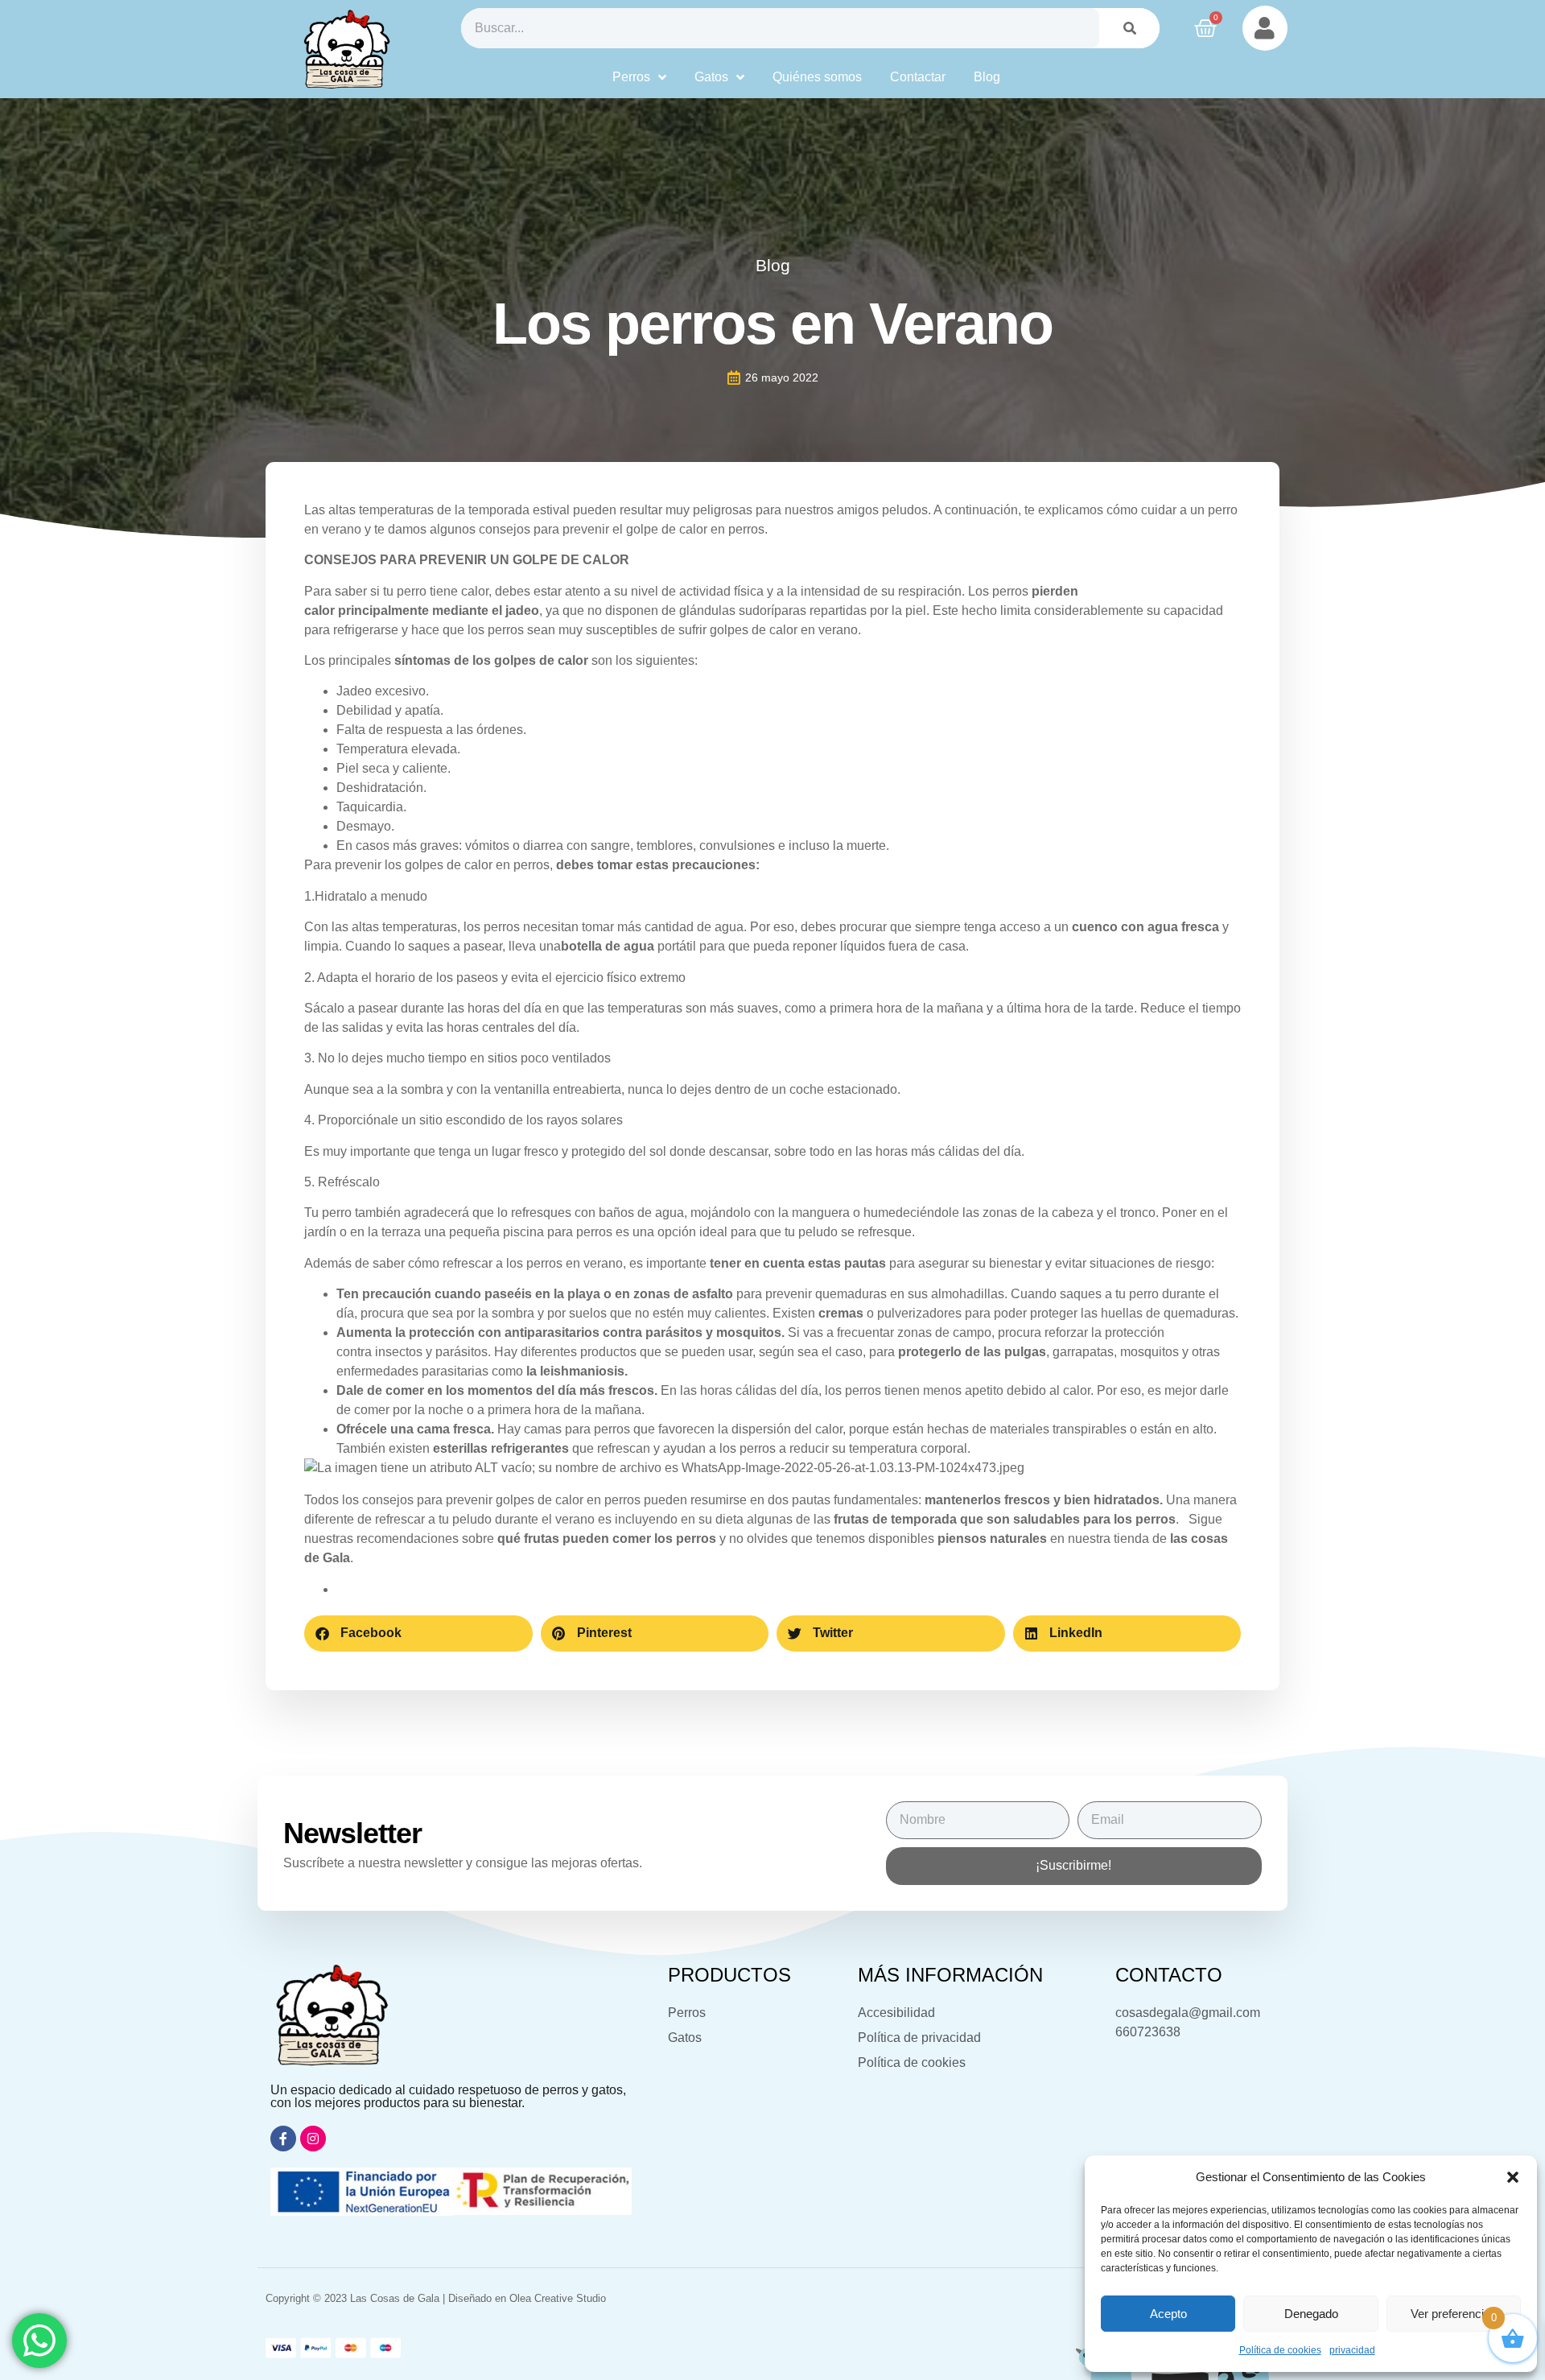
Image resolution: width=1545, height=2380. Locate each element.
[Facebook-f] (283, 2139)
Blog (987, 77)
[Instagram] (313, 2139)
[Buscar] (1129, 28)
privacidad (1352, 2350)
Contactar (918, 77)
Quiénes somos (817, 77)
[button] (1513, 2177)
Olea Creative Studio (558, 2298)
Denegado (1311, 2314)
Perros (631, 77)
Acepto (1168, 2314)
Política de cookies (1280, 2350)
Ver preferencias (1454, 2314)
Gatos (711, 77)
